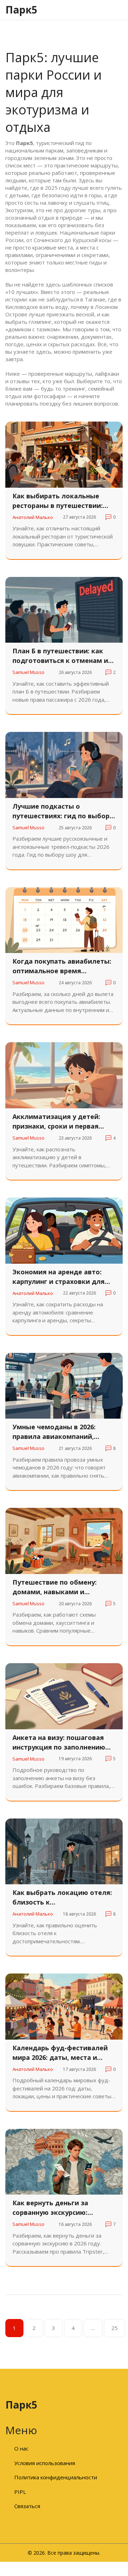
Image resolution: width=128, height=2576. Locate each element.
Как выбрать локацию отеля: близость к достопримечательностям (62, 1898)
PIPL (20, 2492)
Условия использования (45, 2463)
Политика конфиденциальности (56, 2477)
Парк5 (21, 10)
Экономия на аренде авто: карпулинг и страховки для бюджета (58, 1277)
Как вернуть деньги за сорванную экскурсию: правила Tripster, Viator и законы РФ (55, 2208)
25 (114, 2328)
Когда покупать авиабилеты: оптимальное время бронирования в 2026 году (62, 966)
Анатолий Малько (33, 517)
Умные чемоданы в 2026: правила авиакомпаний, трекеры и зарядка (54, 1432)
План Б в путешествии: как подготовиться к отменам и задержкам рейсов (60, 656)
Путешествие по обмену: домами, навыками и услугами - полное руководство (55, 1587)
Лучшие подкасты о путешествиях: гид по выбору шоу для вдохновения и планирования (63, 811)
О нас (21, 2448)
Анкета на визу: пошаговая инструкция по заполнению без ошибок (59, 1743)
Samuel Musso (28, 672)
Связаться (27, 2506)
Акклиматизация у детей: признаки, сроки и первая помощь (56, 1122)
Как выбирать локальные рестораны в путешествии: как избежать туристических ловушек (62, 501)
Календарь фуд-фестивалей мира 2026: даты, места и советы (60, 2053)
